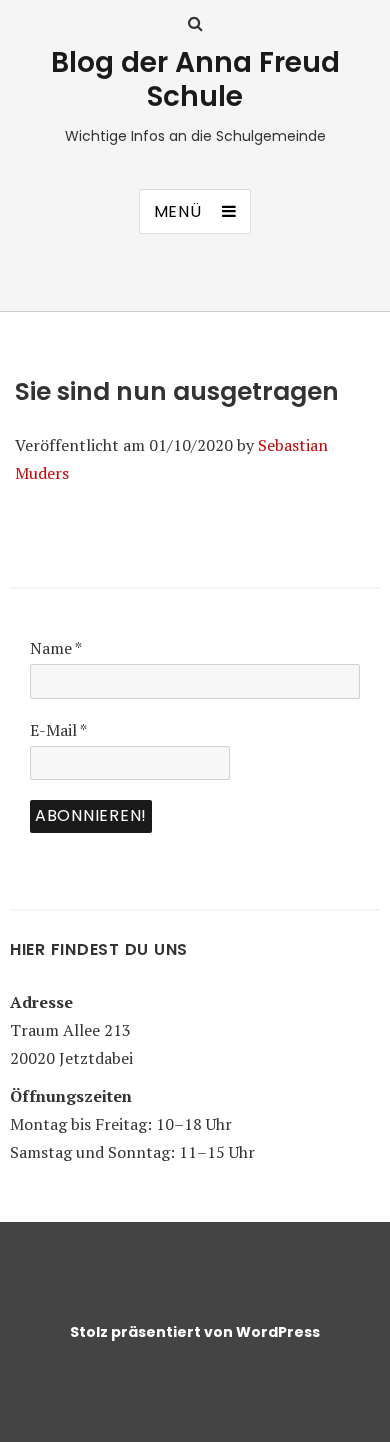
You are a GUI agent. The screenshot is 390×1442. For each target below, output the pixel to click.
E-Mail (58, 730)
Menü (178, 211)
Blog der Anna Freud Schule (195, 79)
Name (56, 648)
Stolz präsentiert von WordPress (195, 1332)
